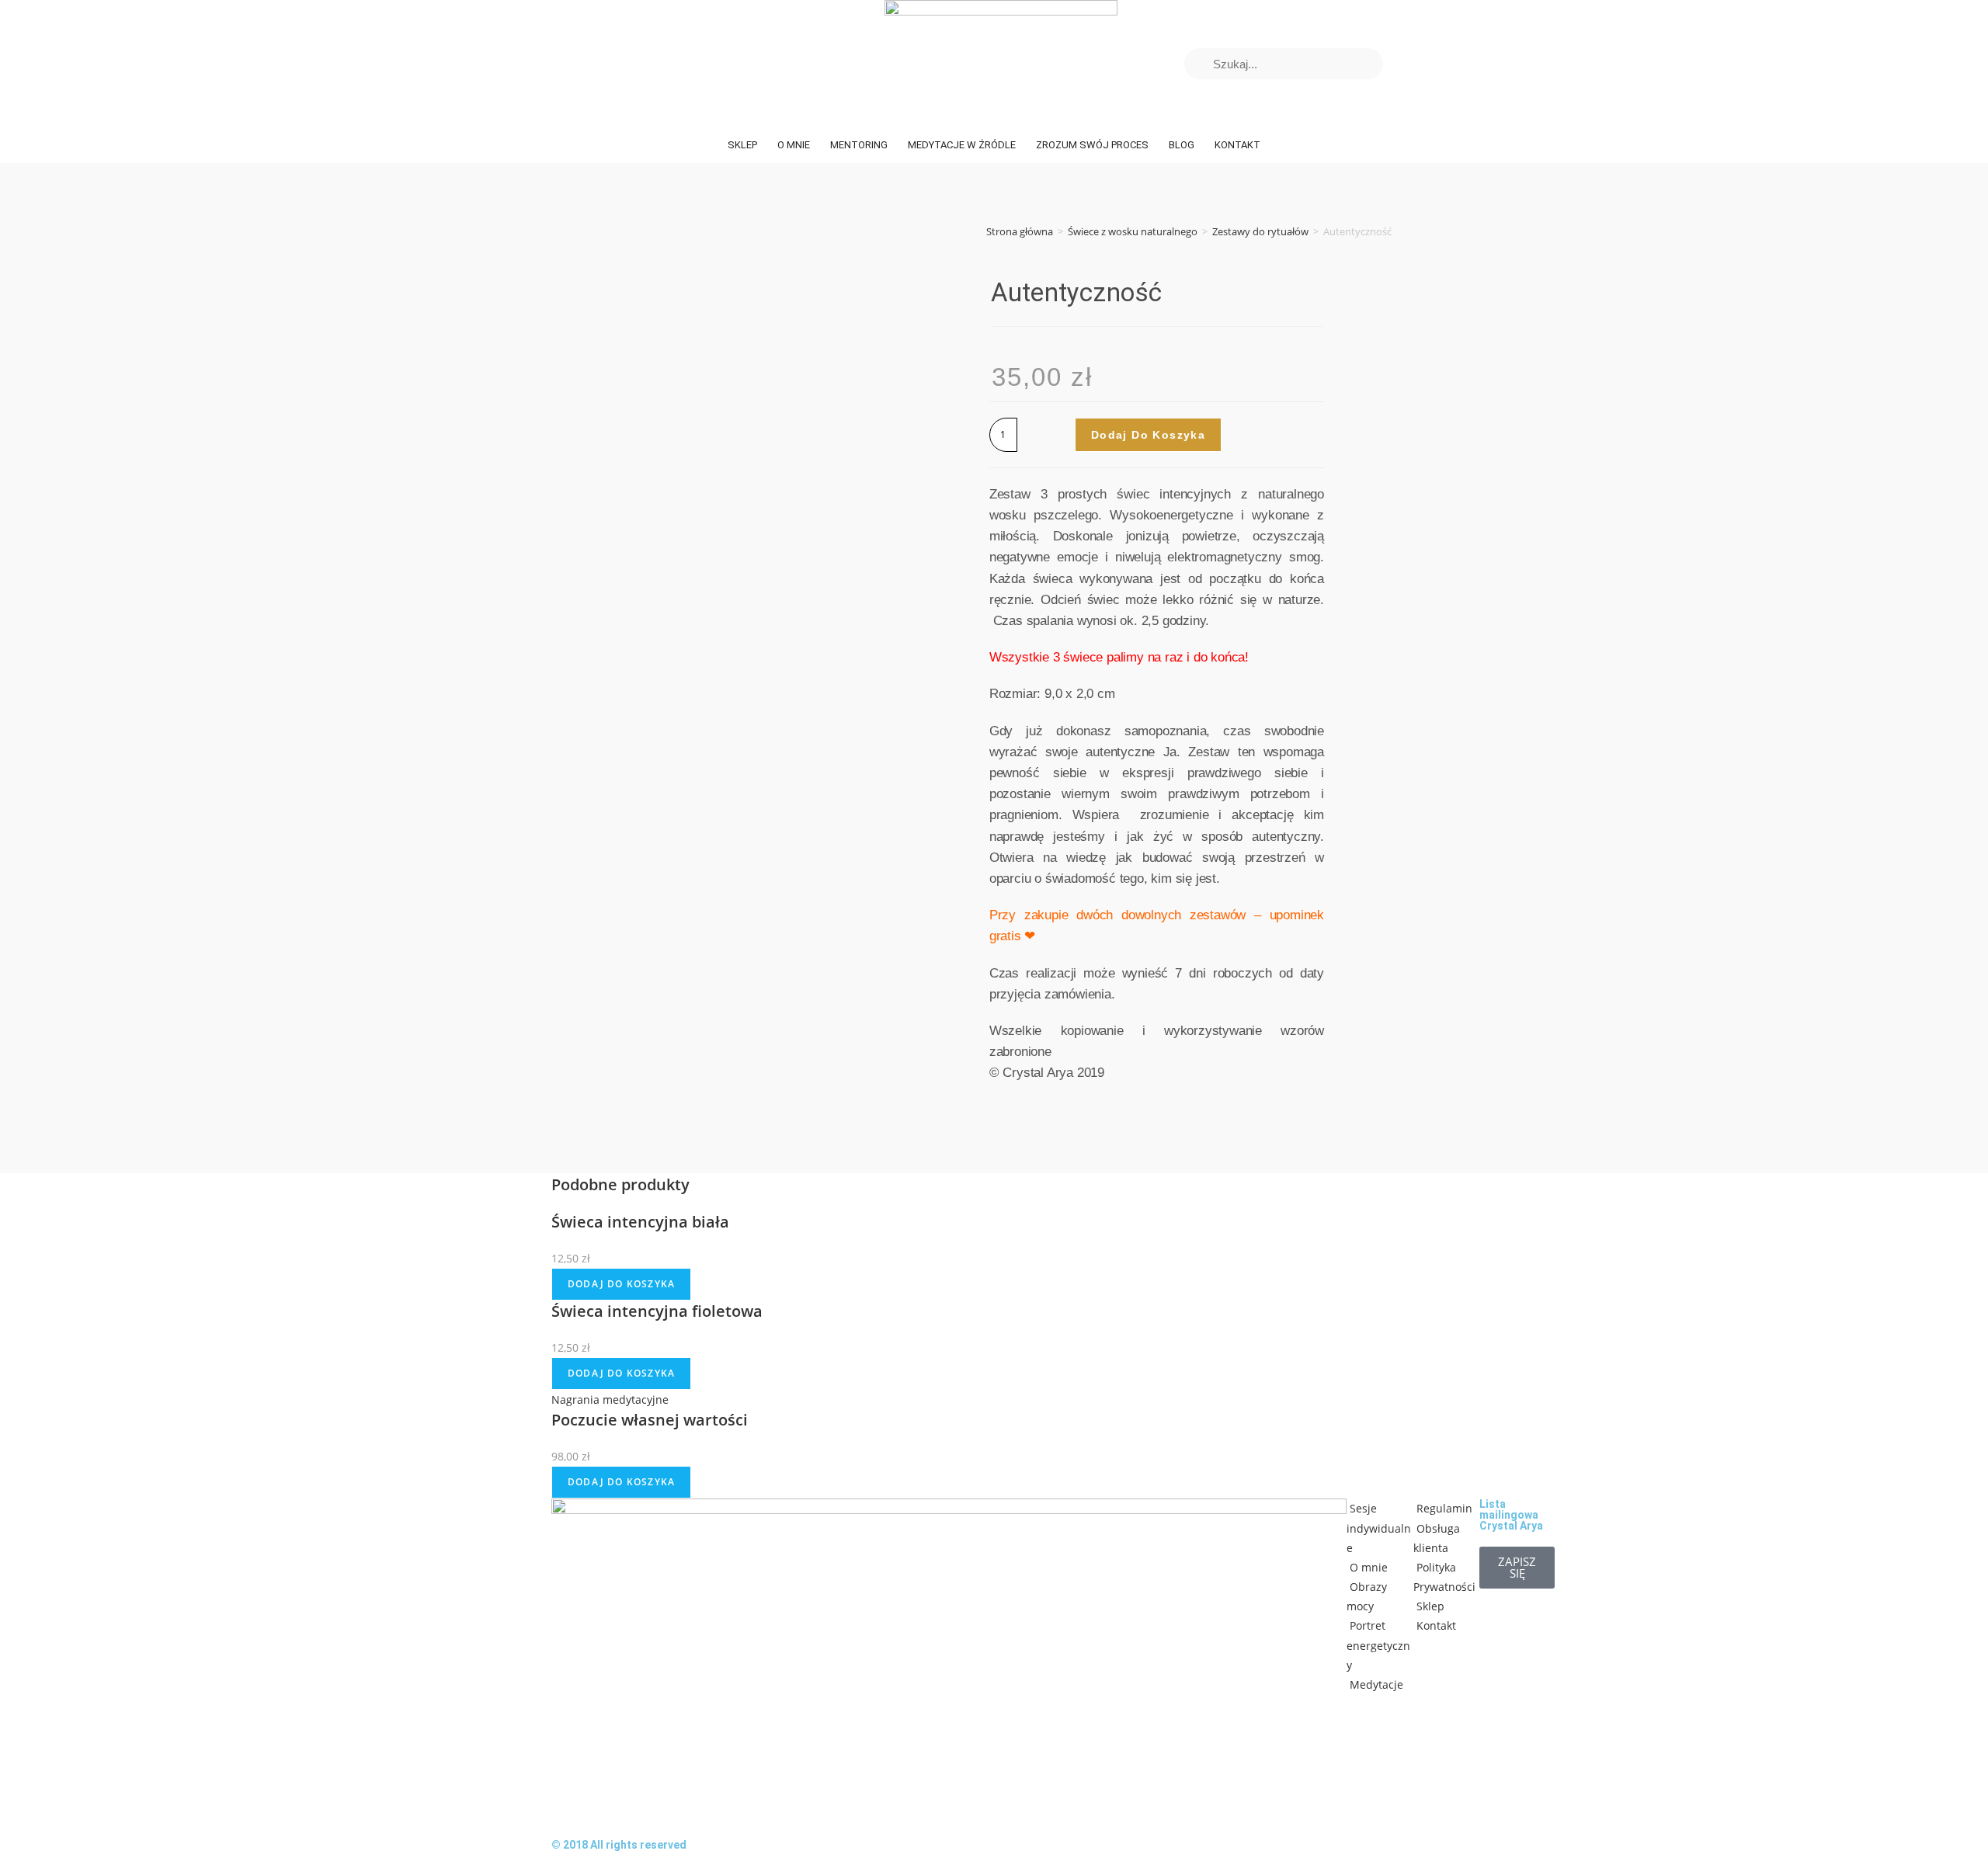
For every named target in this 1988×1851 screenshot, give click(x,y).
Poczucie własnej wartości (650, 1420)
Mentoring (859, 145)
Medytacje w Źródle (962, 145)
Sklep (742, 145)
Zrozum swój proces (1092, 145)
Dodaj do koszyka (1148, 435)
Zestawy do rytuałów (1260, 231)
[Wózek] (1411, 64)
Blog (1182, 145)
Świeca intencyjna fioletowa (657, 1311)
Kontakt (1237, 145)
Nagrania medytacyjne (610, 1400)
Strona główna (1020, 231)
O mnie (794, 145)
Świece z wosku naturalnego (1133, 231)
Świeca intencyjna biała (640, 1222)
